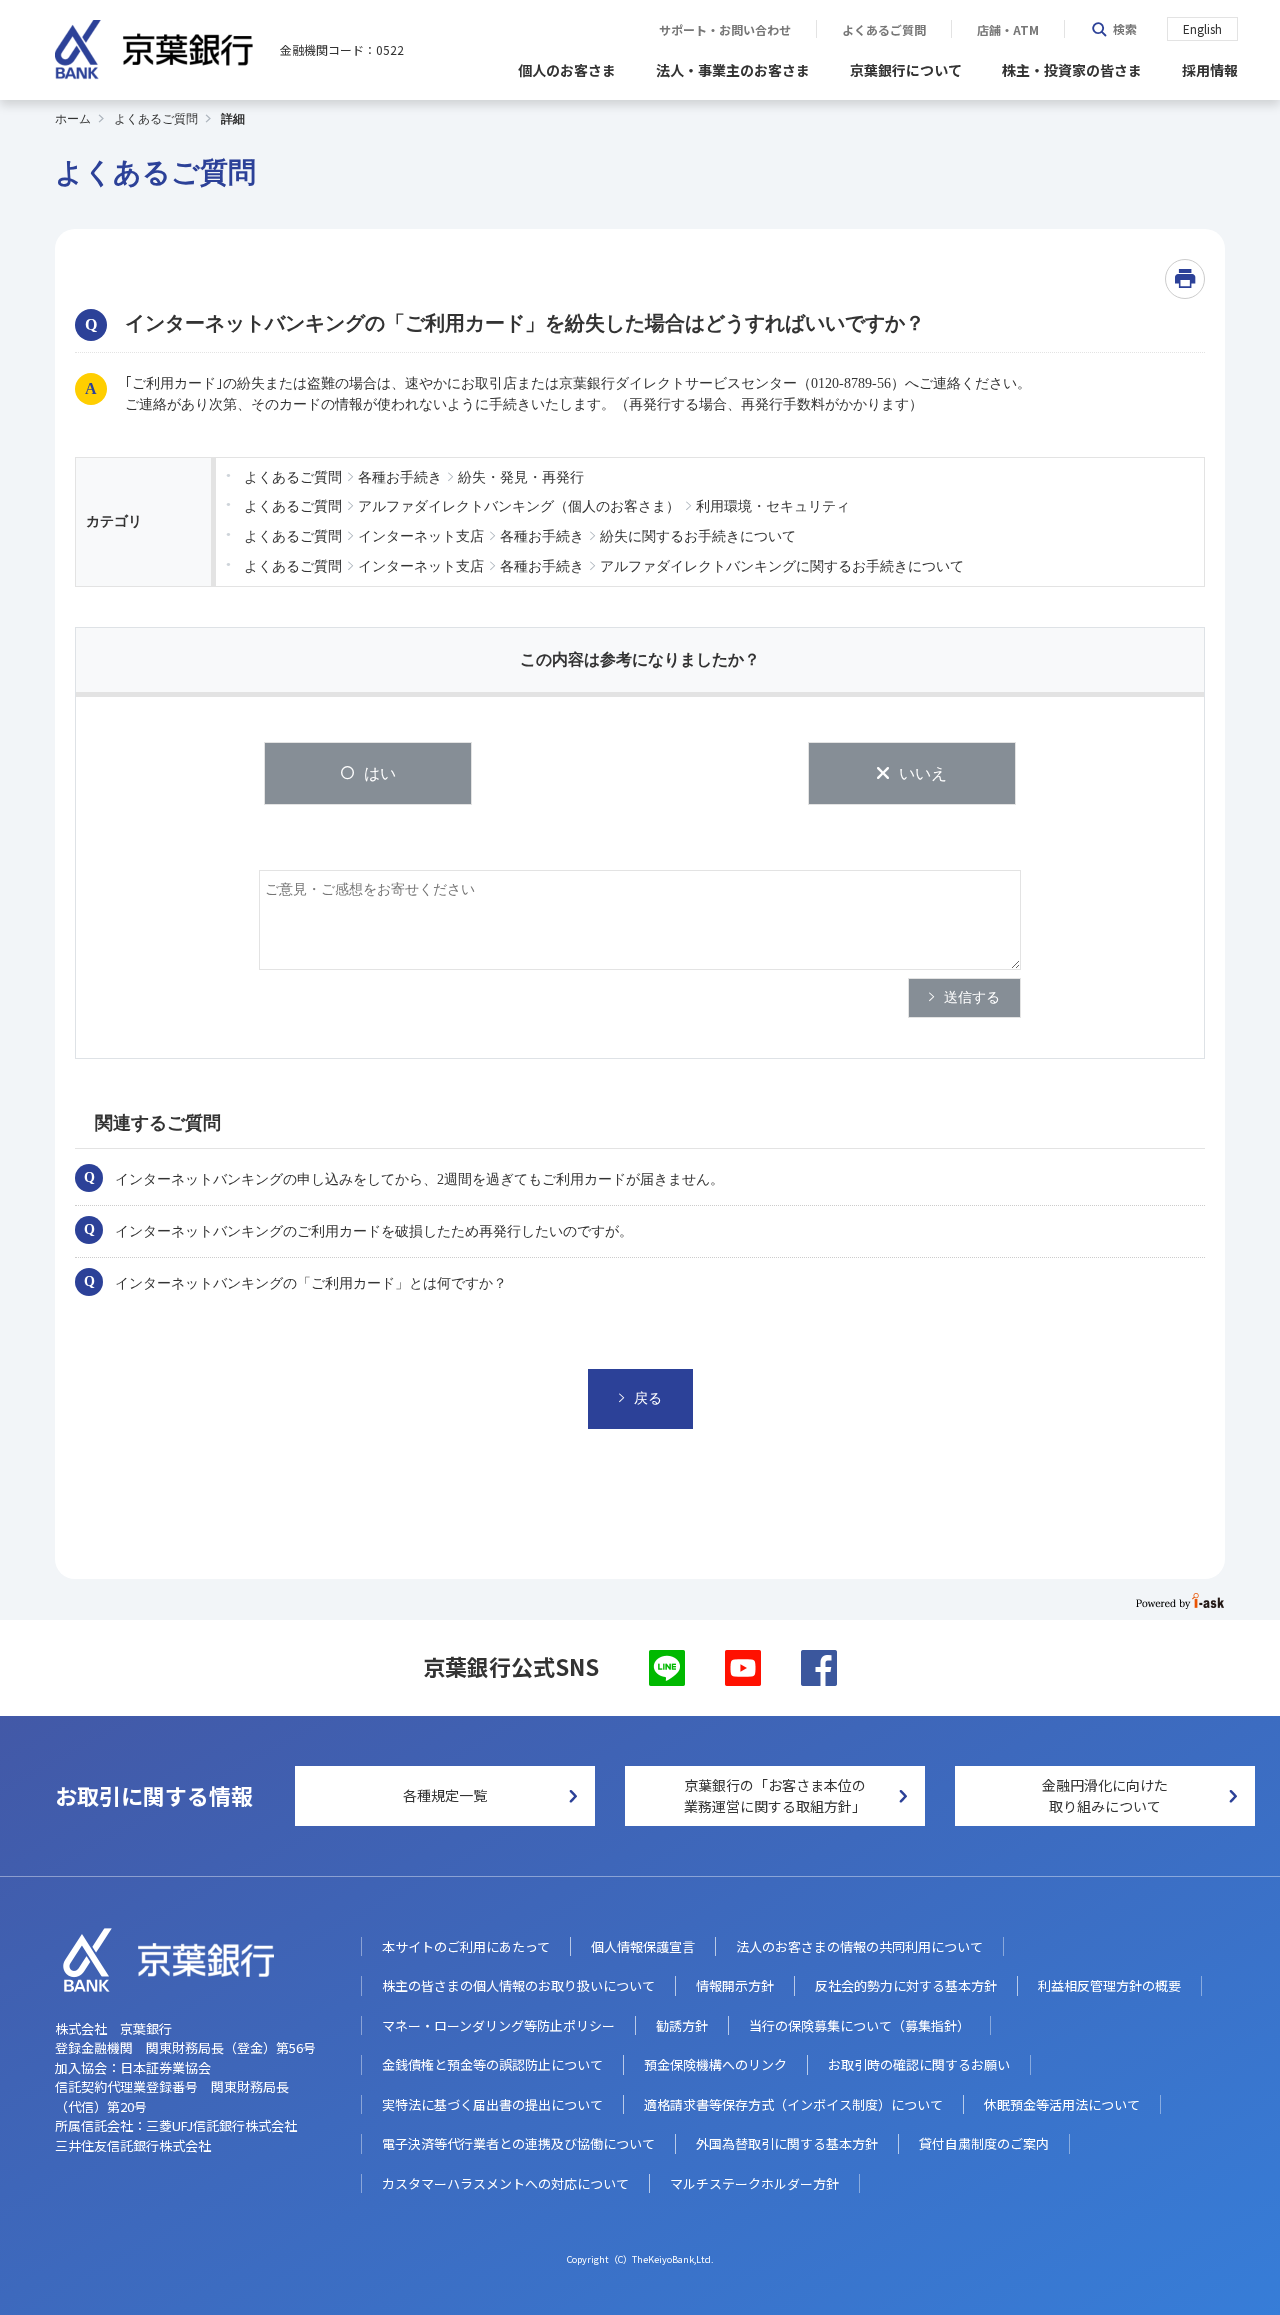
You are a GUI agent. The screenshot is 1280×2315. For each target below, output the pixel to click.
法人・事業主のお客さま (733, 70)
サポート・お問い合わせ (725, 30)
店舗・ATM (1008, 30)
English (1202, 28)
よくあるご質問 (884, 30)
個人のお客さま (567, 70)
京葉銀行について (906, 70)
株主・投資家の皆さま (1072, 70)
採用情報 (1210, 70)
